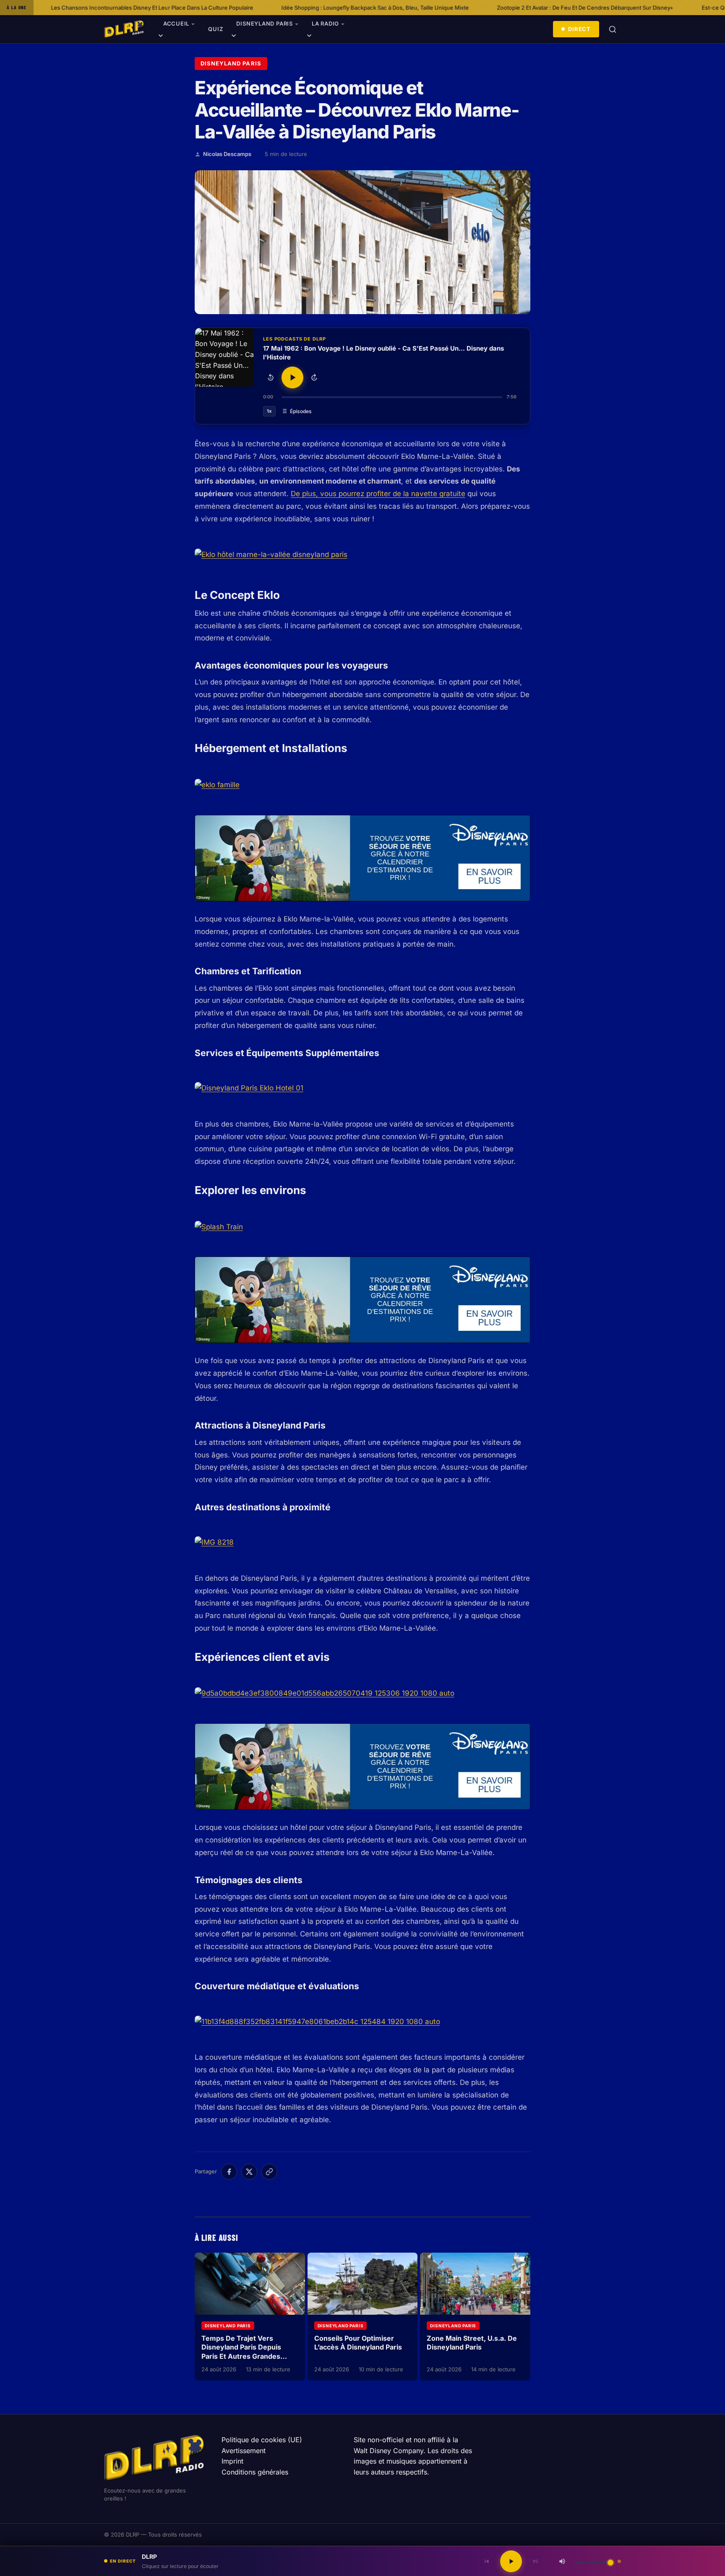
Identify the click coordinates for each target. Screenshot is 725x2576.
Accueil (176, 23)
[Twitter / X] (249, 2172)
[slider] (392, 397)
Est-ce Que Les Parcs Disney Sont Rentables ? (639, 8)
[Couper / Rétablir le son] (562, 2561)
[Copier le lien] (269, 2172)
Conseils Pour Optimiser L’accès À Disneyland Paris (358, 2343)
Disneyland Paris (264, 23)
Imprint (232, 2461)
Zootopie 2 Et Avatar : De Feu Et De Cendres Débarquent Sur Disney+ (463, 8)
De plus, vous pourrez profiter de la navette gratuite (378, 494)
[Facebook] (229, 2172)
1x (269, 411)
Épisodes (301, 411)
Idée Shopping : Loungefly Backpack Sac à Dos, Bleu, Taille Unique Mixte (253, 8)
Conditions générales (255, 2472)
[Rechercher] (613, 29)
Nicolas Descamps (227, 154)
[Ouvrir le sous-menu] (161, 37)
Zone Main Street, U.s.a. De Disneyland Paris (472, 2343)
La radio (325, 23)
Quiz (215, 29)
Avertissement (244, 2451)
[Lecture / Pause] (292, 377)
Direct (579, 29)
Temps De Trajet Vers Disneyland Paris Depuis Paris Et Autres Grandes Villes (241, 2352)
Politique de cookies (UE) (262, 2440)
